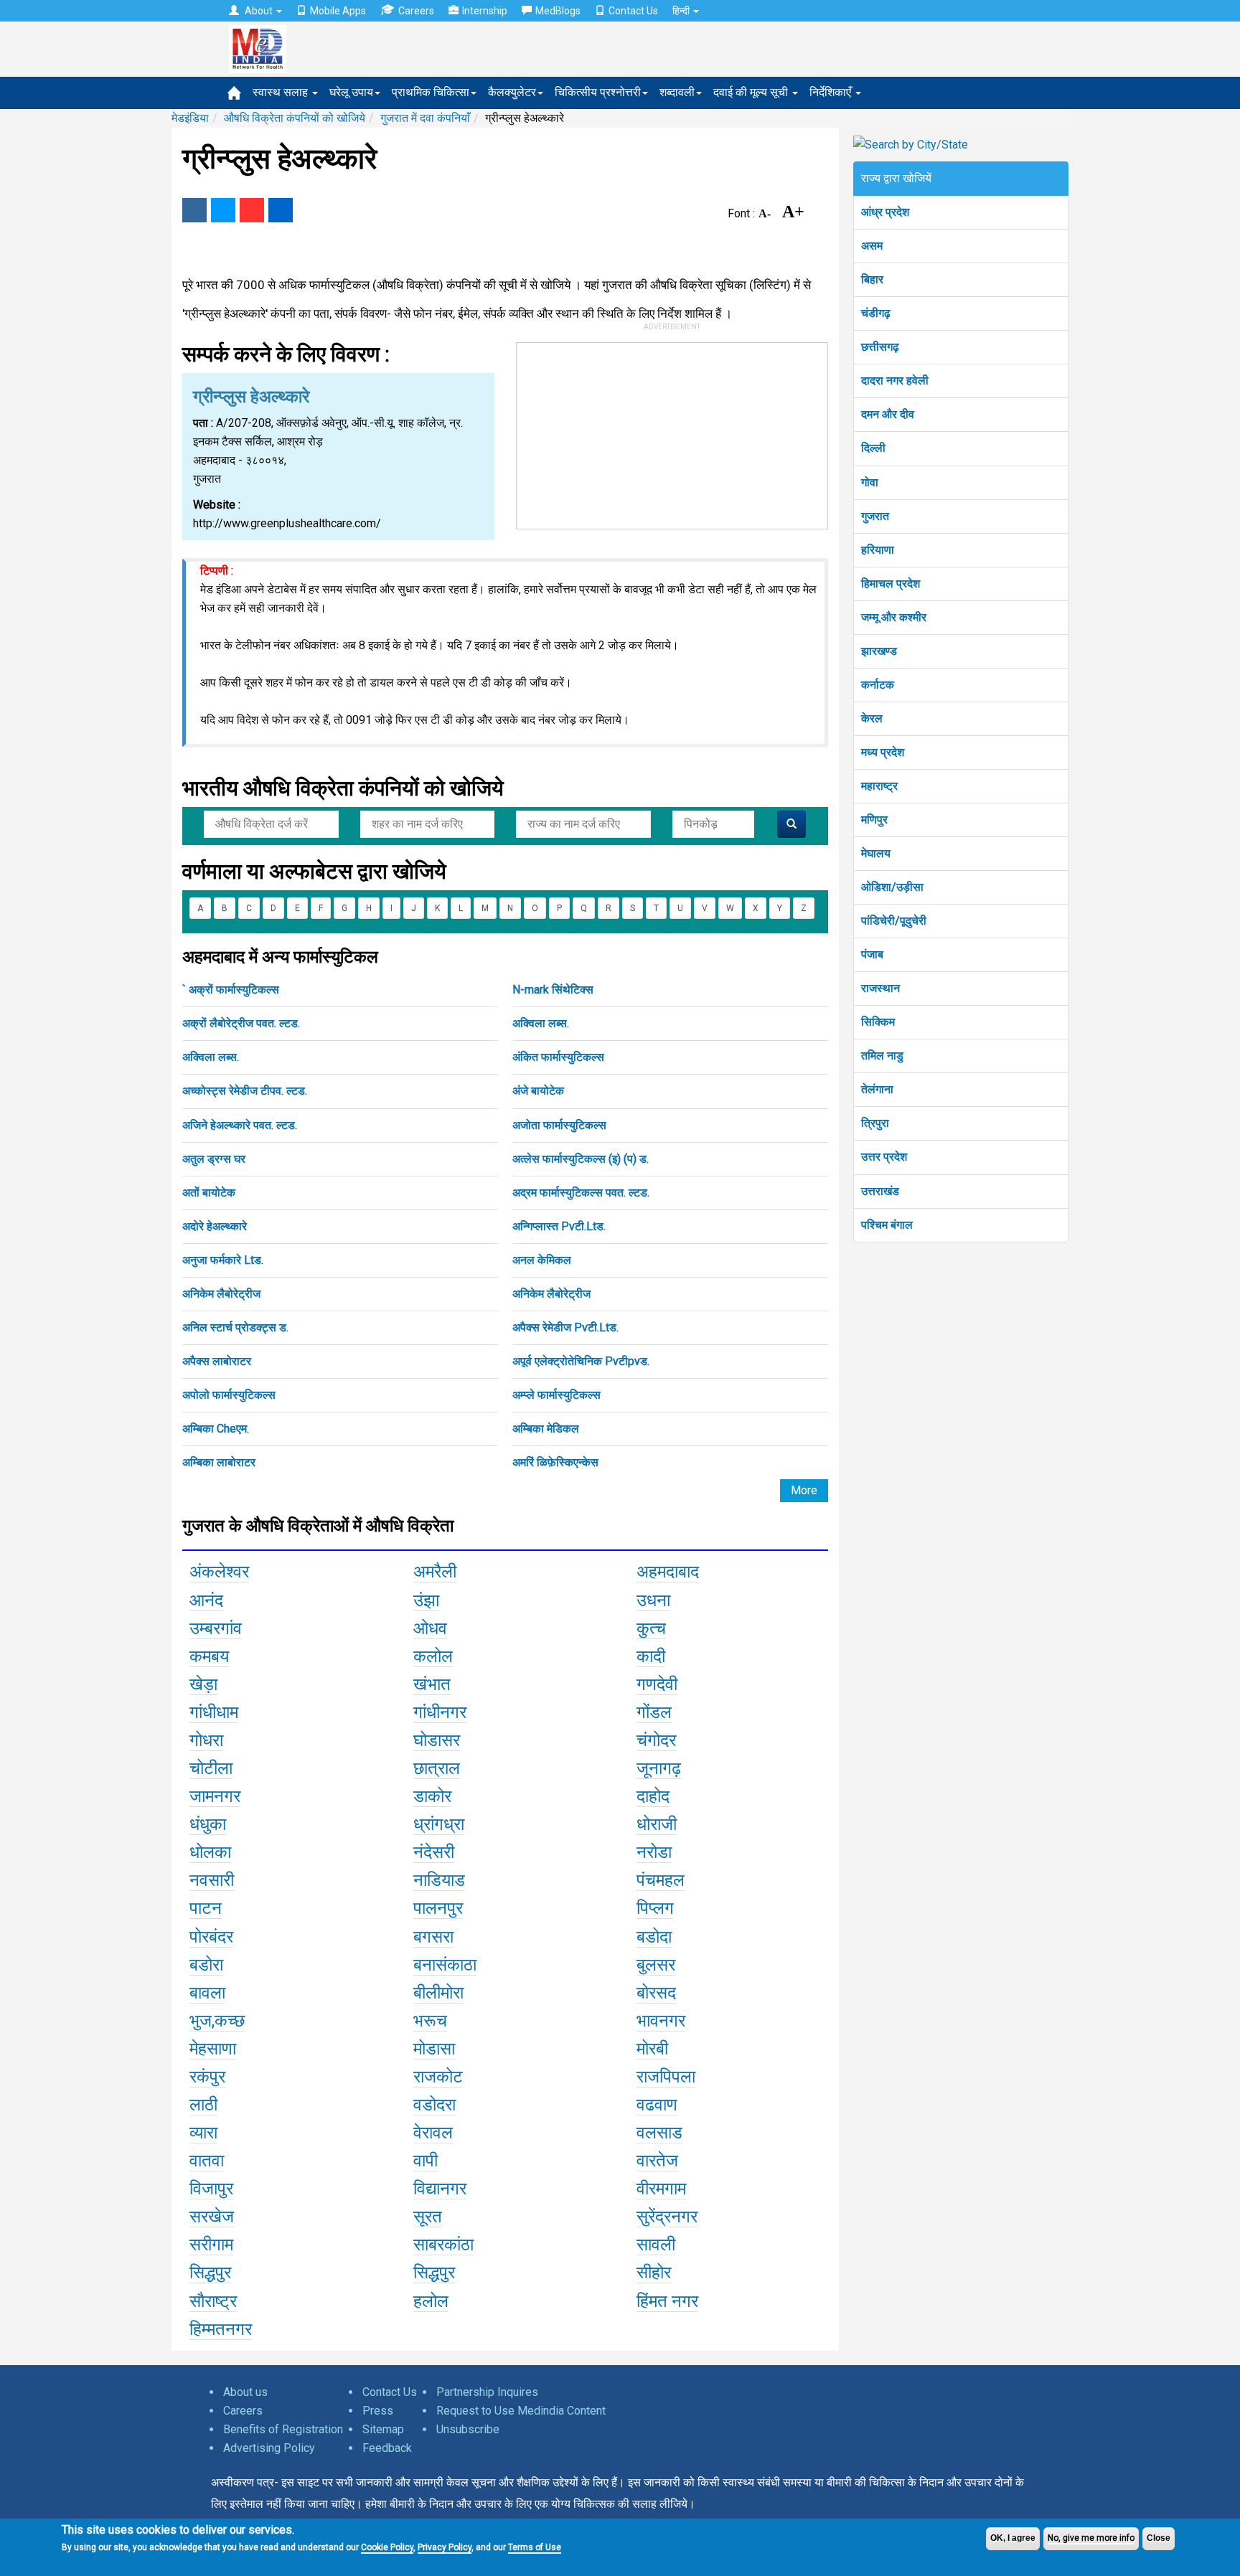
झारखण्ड (879, 651)
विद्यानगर (440, 2189)
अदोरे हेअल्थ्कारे (215, 1226)
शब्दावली (677, 92)
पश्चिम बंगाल (887, 1225)
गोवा (870, 482)
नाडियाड (439, 1880)
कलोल (433, 1656)
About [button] (259, 11)
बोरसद (656, 1993)
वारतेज (657, 2161)
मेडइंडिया (190, 118)
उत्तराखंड (880, 1191)
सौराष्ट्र (213, 2301)
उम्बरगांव (216, 1628)
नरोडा (654, 1852)
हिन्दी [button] (682, 11)
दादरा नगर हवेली (895, 381)
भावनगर (661, 2021)
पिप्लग (655, 1908)
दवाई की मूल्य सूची (752, 92)
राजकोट (438, 2077)
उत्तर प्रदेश (884, 1157)
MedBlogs (558, 11)
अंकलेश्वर (219, 1572)
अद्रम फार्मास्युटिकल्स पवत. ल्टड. (581, 1193)
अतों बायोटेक (209, 1193)
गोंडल (654, 1712)
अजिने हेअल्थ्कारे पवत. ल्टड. (240, 1125)
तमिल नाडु (882, 1056)
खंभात (432, 1684)
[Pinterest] (252, 210)
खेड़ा (203, 1684)
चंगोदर (656, 1740)
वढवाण (657, 2105)
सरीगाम (211, 2245)
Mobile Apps (338, 11)
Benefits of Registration (283, 2429)
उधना (653, 1600)
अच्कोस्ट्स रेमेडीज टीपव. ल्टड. (245, 1091)
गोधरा (206, 1740)
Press (378, 2411)
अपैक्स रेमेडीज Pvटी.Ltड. (565, 1327)
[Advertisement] (672, 433)
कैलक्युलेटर (512, 92)
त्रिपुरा (875, 1123)
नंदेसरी (434, 1852)
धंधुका (208, 1824)
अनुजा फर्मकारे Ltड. (223, 1260)
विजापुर (211, 2189)
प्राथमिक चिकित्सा (431, 92)
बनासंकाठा (445, 1965)
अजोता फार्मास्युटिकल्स (559, 1125)
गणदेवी (657, 1684)
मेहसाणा (213, 2049)
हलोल (431, 2301)
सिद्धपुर (210, 2273)
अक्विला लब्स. (541, 1023)
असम (872, 246)
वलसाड (659, 2133)
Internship (485, 11)
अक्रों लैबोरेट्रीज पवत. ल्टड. (241, 1023)
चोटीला (211, 1768)
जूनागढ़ (659, 1768)
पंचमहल (661, 1880)
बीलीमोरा (438, 1993)
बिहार (872, 279)
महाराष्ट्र (879, 786)
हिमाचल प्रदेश (891, 584)
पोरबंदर (211, 1937)
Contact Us (633, 11)
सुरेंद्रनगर (667, 2217)
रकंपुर (207, 2077)
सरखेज (212, 2217)
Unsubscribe (468, 2429)
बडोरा (206, 1965)
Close (1159, 2538)
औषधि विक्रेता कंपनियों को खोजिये (295, 118)
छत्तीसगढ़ (880, 347)
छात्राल (437, 1768)
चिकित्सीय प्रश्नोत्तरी (598, 92)
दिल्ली (873, 448)
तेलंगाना (877, 1089)
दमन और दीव (888, 414)
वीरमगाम (661, 2189)
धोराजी (657, 1824)
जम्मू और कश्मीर (894, 617)
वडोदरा (435, 2105)
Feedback (387, 2448)
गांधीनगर (440, 1712)
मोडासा (434, 2049)
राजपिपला (666, 2077)
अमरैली (435, 1572)
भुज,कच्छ (217, 2021)
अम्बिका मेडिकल (546, 1429)
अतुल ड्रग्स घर (214, 1159)
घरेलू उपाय (351, 92)
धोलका (210, 1852)
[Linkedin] (281, 210)
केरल (872, 718)
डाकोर (432, 1796)
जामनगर (215, 1796)
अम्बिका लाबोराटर (219, 1462)
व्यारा (203, 2133)
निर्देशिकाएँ (832, 92)
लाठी (203, 2105)
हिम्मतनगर (221, 2329)
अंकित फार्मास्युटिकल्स (558, 1057)
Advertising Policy (269, 2448)
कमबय (209, 1656)
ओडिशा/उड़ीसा (892, 887)
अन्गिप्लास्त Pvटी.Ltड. (559, 1226)
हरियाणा (878, 550)
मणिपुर (874, 820)
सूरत (428, 2217)
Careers (416, 11)
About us (245, 2392)
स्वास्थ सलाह (282, 92)
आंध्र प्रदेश (885, 212)
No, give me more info (1091, 2538)
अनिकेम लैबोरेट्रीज (221, 1294)
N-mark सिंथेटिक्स (553, 990)
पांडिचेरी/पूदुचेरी (894, 921)
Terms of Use (535, 2547)
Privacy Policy (445, 2547)
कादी (651, 1656)
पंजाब (872, 954)
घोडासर (437, 1740)
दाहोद (653, 1796)
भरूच (430, 2021)
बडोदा (654, 1937)
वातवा (207, 2161)
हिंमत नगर (667, 2301)
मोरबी (652, 2049)
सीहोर (654, 2273)
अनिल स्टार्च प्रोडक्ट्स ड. (235, 1327)
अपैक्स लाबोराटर (217, 1361)
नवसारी (212, 1880)
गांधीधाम (214, 1712)
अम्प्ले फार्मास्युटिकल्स (556, 1395)
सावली (656, 2245)
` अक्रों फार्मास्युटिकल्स (231, 990)
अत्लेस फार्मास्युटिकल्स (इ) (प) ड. (581, 1159)
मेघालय (876, 853)
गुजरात (875, 516)
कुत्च (651, 1628)
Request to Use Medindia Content (521, 2411)
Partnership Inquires (487, 2392)
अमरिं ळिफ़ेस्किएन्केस (555, 1462)
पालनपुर (438, 1908)
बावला (207, 1993)
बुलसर (656, 1965)
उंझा (426, 1600)
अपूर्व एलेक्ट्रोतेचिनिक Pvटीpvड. (581, 1361)
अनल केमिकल (542, 1260)
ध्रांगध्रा (439, 1824)
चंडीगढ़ (876, 313)
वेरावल (433, 2133)
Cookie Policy (387, 2547)
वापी (426, 2161)
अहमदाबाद (668, 1572)
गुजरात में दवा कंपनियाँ (425, 118)
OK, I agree (1013, 2538)
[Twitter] (223, 210)
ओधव (430, 1628)
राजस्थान (880, 988)
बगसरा (433, 1937)
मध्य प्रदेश (883, 752)
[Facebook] (194, 210)
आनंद (206, 1600)
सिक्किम (878, 1022)
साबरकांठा (443, 2245)
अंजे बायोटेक (538, 1091)
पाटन (206, 1908)
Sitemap (383, 2429)
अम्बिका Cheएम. (216, 1429)
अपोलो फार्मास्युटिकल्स (229, 1395)
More (804, 1490)
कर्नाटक (878, 685)
